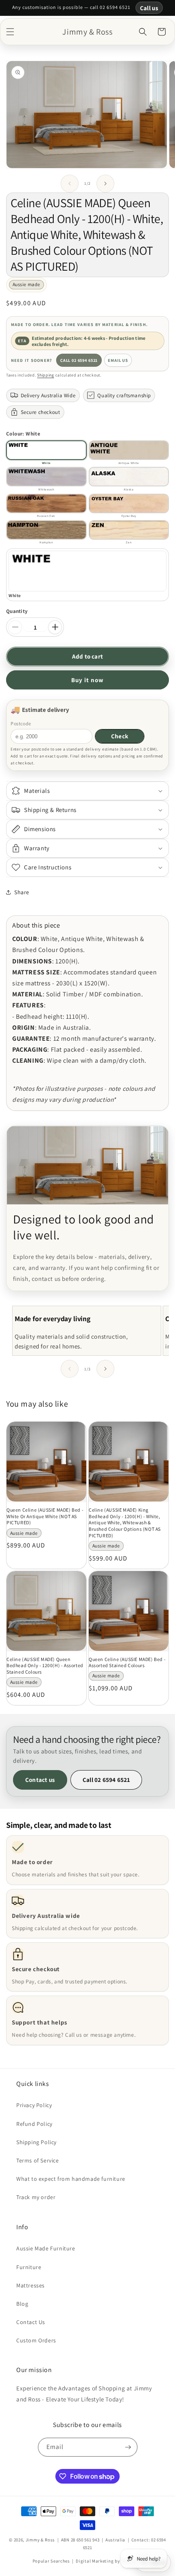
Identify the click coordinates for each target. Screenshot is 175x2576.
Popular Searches (51, 2561)
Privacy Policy (34, 2105)
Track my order (36, 2197)
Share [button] (22, 892)
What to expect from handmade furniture (71, 2179)
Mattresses (31, 2285)
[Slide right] (105, 184)
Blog (22, 2304)
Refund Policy (34, 2124)
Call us (149, 8)
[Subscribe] (128, 2447)
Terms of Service (38, 2160)
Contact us (40, 1780)
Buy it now (87, 680)
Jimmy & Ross (40, 2540)
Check (120, 736)
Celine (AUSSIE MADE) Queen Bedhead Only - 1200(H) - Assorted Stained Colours (45, 1666)
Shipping (46, 375)
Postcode (21, 723)
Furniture (29, 2267)
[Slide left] (70, 184)
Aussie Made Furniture (46, 2248)
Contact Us (31, 2322)
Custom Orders (36, 2340)
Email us (118, 360)
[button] (10, 32)
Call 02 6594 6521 (79, 360)
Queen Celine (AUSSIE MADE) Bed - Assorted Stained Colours (127, 1662)
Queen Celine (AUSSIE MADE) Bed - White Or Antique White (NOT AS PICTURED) (45, 1516)
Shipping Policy (36, 2142)
